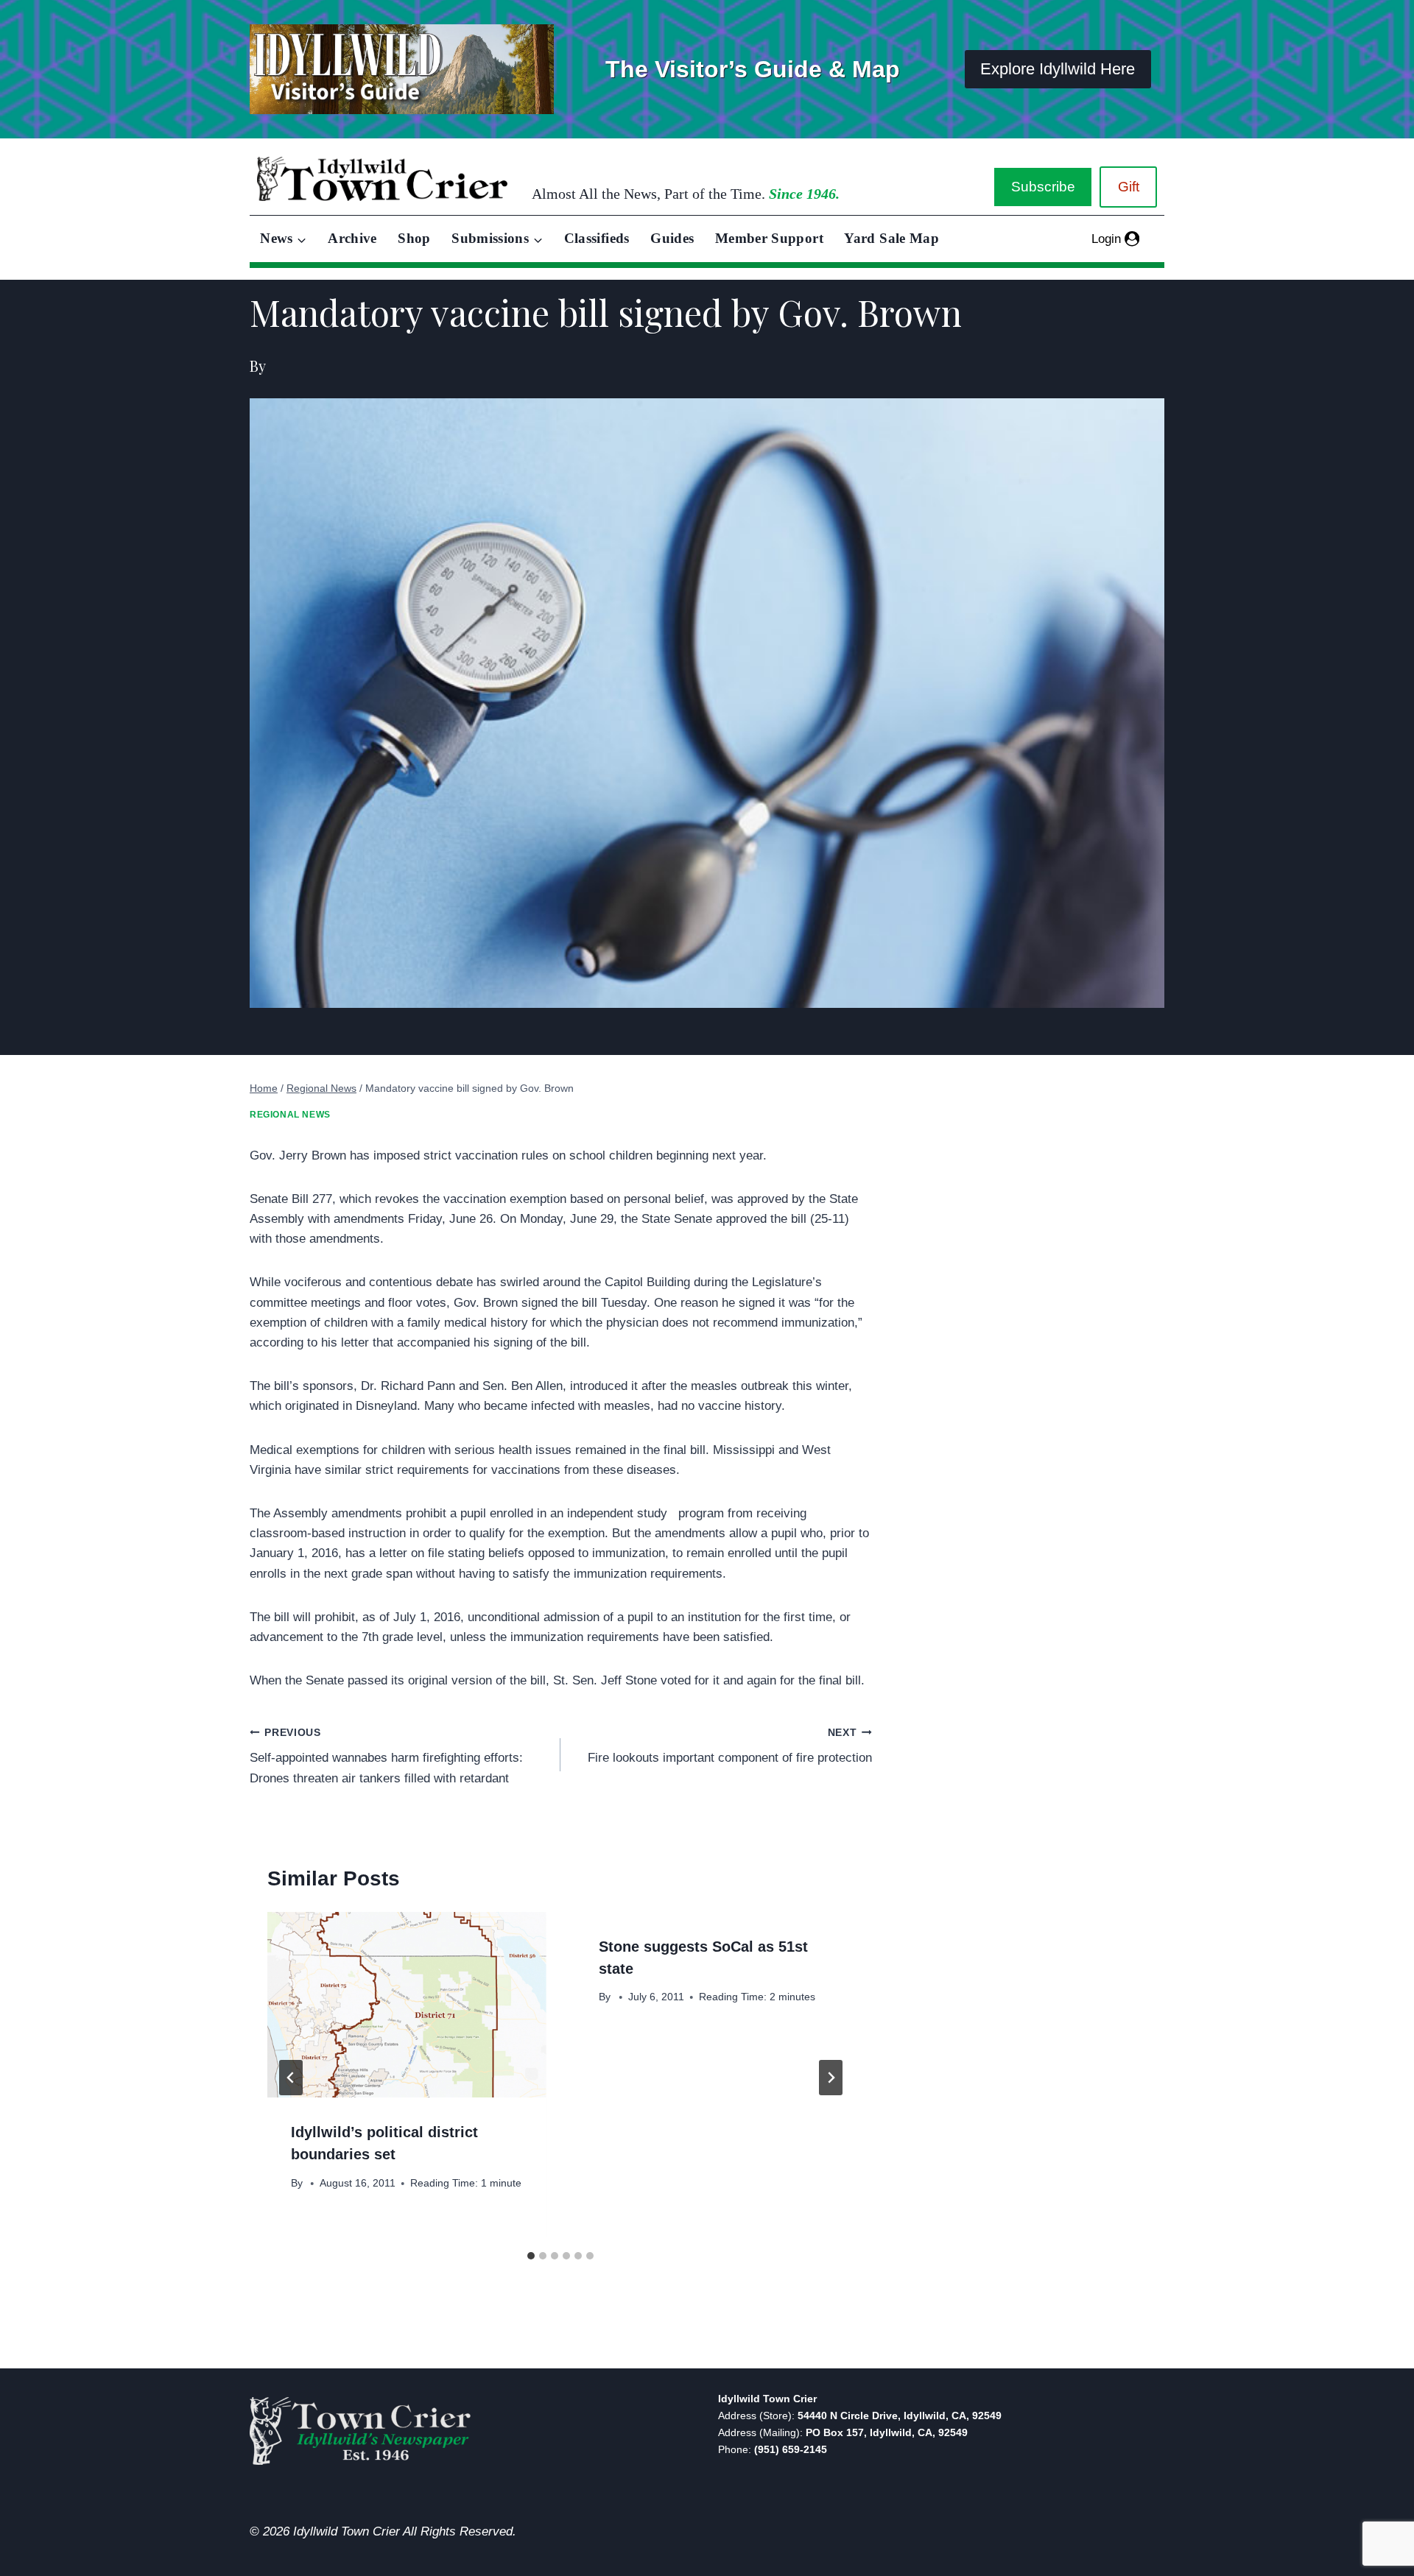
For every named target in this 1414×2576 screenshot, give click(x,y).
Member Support (769, 238)
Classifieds (597, 238)
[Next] (831, 2078)
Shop (414, 238)
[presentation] (407, 2005)
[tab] (531, 2256)
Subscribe (1043, 187)
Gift (1129, 187)
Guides (672, 238)
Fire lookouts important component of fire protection (729, 1746)
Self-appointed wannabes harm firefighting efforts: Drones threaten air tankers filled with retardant (386, 1756)
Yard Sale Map (891, 238)
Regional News (290, 1115)
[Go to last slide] (291, 2078)
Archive (352, 238)
